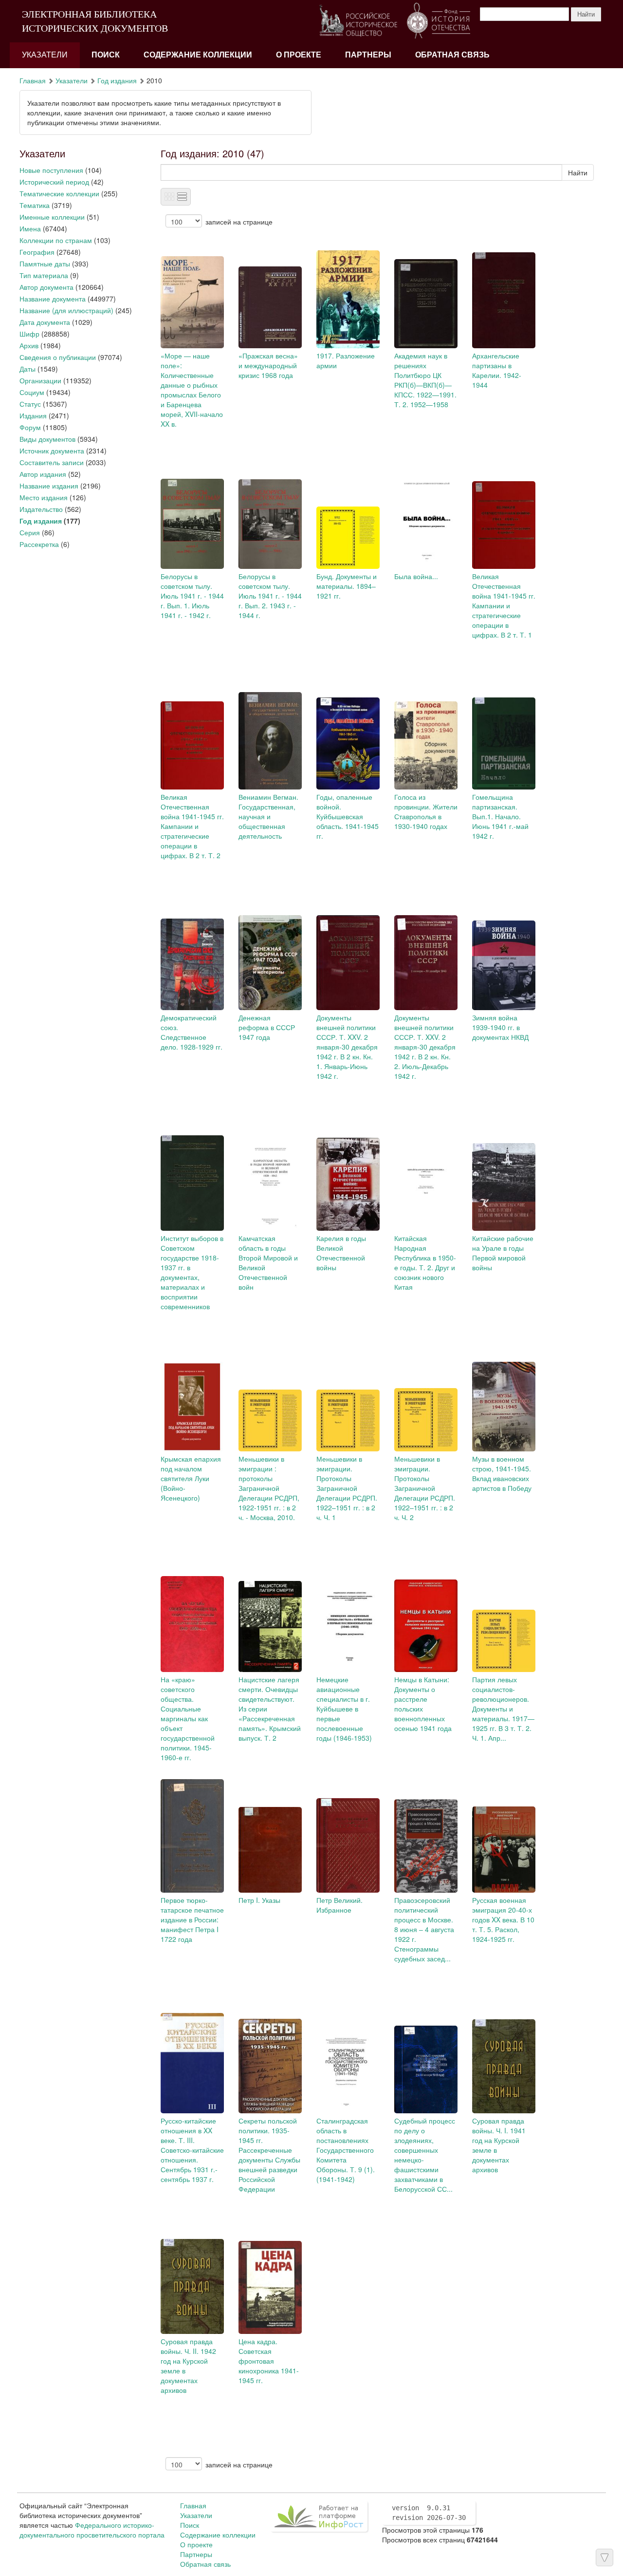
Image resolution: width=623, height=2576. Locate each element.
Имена (30, 228)
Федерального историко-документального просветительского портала (92, 2530)
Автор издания (43, 474)
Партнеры (368, 55)
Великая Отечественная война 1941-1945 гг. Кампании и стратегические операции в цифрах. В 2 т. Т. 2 (192, 826)
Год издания (117, 80)
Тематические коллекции (59, 193)
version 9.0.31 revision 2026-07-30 (429, 2513)
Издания (33, 415)
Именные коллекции (52, 217)
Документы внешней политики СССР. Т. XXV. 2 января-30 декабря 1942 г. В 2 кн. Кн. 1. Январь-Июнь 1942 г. (347, 1047)
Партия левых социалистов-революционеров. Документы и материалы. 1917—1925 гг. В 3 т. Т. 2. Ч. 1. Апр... (503, 1709)
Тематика (35, 205)
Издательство (41, 509)
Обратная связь (452, 55)
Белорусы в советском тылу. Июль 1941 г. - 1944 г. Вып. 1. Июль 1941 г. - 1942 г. (192, 596)
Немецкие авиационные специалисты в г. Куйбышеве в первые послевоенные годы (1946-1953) (344, 1709)
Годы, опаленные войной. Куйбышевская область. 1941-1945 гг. (348, 816)
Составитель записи (52, 462)
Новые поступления (51, 170)
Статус (30, 404)
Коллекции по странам (56, 240)
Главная (33, 80)
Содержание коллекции (198, 55)
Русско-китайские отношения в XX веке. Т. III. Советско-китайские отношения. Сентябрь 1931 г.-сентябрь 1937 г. (192, 2150)
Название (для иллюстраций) (66, 310)
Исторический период (54, 182)
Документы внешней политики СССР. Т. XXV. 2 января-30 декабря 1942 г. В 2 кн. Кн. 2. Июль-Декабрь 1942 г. (425, 1047)
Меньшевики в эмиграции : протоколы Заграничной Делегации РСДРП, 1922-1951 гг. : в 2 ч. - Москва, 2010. (269, 1488)
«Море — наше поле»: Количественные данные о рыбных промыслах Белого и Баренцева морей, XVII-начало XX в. (192, 390)
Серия (30, 532)
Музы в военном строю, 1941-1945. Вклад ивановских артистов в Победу (502, 1473)
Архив (29, 345)
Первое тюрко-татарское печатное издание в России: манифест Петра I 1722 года (192, 1919)
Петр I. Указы (259, 1900)
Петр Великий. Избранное (339, 1905)
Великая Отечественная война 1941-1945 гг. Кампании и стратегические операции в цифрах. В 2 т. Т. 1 (504, 605)
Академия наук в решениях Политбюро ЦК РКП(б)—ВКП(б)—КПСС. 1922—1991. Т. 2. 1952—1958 (425, 380)
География (37, 252)
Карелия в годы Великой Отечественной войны (341, 1253)
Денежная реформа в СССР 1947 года (267, 1027)
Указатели (45, 55)
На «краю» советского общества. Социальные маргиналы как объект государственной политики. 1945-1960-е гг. (188, 1718)
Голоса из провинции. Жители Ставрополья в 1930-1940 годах (426, 811)
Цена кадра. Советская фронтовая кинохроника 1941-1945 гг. (269, 2361)
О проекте (299, 55)
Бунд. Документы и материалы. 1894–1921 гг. (347, 586)
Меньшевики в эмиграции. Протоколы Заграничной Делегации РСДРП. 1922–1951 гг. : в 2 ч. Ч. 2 (425, 1488)
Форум (30, 427)
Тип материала (44, 275)
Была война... (416, 576)
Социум (32, 392)
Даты (27, 369)
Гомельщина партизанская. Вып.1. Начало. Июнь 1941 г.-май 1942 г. (500, 816)
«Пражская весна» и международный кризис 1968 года (268, 365)
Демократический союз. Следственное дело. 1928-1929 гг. (192, 1032)
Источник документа (52, 451)
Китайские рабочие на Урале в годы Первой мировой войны (503, 1253)
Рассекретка (39, 544)
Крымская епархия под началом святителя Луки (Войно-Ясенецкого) (191, 1478)
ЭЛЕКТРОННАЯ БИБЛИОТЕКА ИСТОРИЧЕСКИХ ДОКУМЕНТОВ (95, 21)
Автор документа (46, 287)
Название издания (49, 486)
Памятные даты (45, 263)
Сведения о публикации (58, 357)
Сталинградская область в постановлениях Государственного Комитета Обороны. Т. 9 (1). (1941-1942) (346, 2150)
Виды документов (47, 439)
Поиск (106, 55)
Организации (40, 380)
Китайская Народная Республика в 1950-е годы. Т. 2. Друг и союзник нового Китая (425, 1262)
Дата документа (45, 322)
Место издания (44, 497)
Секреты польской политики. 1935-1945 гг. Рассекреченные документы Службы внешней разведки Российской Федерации (269, 2155)
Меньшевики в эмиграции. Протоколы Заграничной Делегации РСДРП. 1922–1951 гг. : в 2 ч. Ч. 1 (347, 1488)
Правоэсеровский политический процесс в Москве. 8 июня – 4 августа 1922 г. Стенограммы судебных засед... (424, 1929)
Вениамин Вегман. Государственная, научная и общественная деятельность (268, 816)
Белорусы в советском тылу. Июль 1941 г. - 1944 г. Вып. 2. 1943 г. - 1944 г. (270, 596)
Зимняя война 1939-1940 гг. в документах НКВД (500, 1027)
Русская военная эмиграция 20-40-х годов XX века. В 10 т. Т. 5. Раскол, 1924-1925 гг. (503, 1919)
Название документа (53, 299)
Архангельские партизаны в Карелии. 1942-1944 (497, 370)
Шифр (29, 334)
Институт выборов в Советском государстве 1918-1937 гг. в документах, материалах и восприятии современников (192, 1272)
